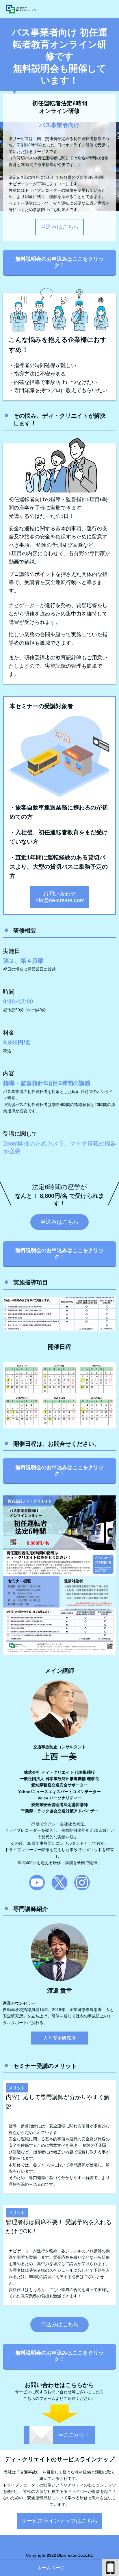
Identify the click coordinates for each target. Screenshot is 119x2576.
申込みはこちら (60, 227)
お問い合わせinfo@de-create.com (59, 897)
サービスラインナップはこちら (59, 2521)
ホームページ (51, 2568)
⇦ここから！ (75, 2435)
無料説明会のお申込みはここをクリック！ (59, 262)
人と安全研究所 (59, 2038)
